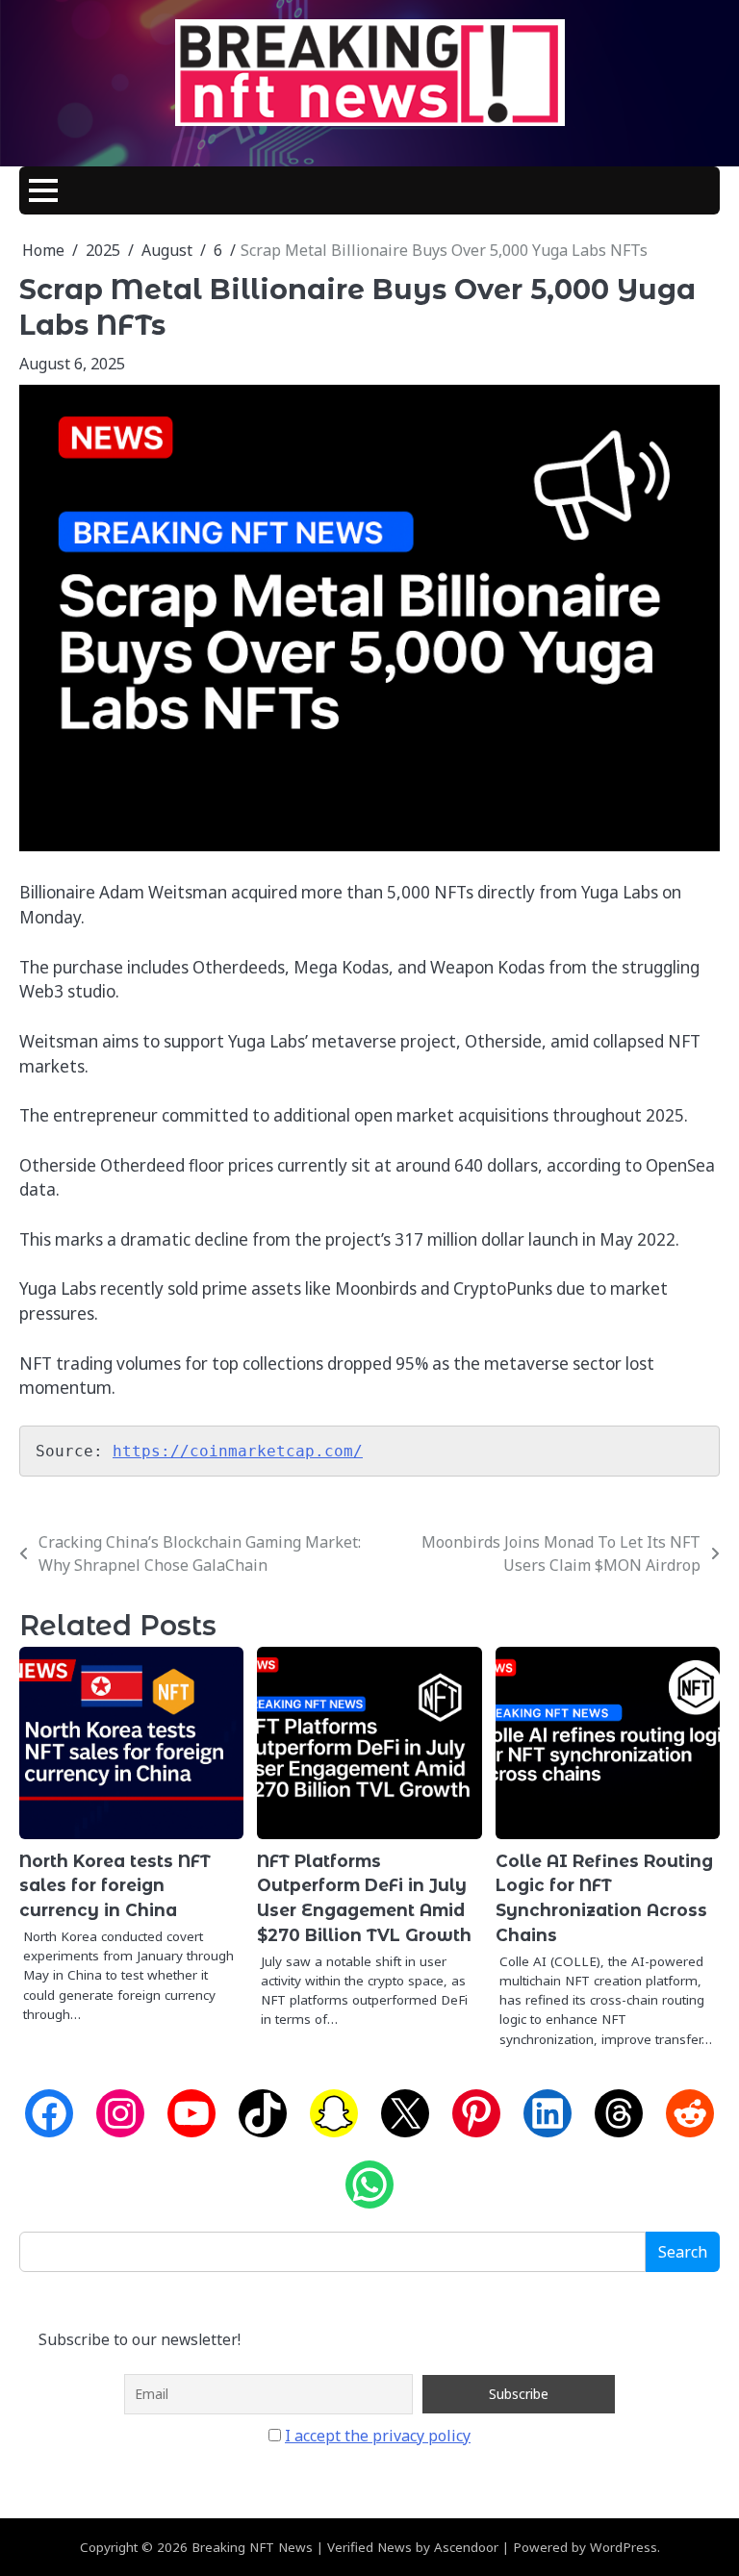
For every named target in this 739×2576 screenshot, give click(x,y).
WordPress (624, 2547)
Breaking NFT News (252, 2547)
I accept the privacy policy (378, 2436)
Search (683, 2252)
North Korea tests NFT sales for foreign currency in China (115, 1886)
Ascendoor (466, 2547)
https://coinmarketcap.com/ (238, 1451)
